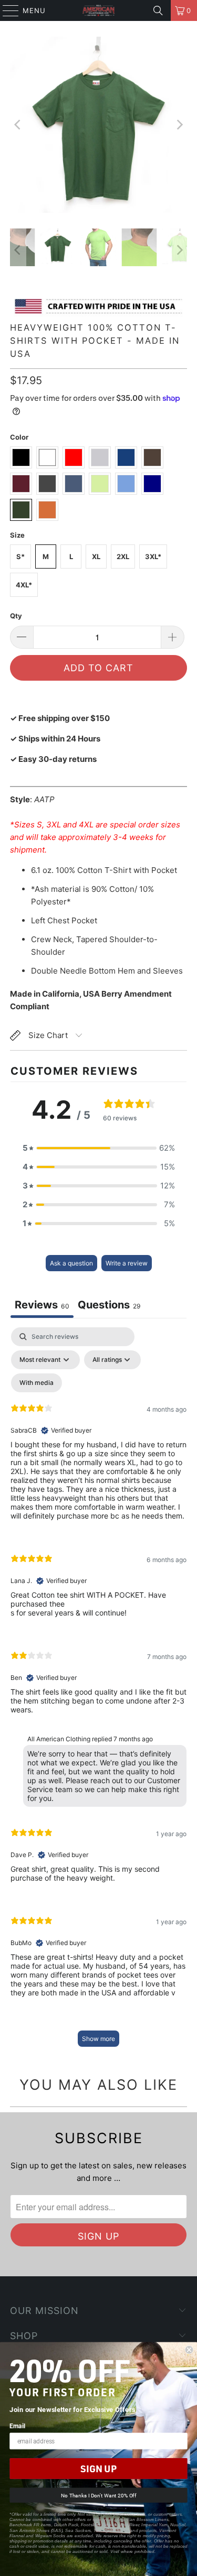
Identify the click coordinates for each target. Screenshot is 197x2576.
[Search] (158, 10)
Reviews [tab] (42, 1305)
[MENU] (6, 10)
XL (96, 556)
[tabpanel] (98, 1692)
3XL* (153, 556)
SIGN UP (98, 2469)
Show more (98, 2039)
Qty (16, 616)
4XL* (24, 585)
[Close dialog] (189, 2350)
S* (20, 556)
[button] (99, 1148)
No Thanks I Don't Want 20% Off (98, 2495)
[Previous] (18, 125)
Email (17, 2426)
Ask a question (71, 1263)
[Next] (179, 125)
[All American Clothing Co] (99, 10)
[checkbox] (37, 1383)
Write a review (127, 1263)
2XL (123, 556)
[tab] (109, 1306)
